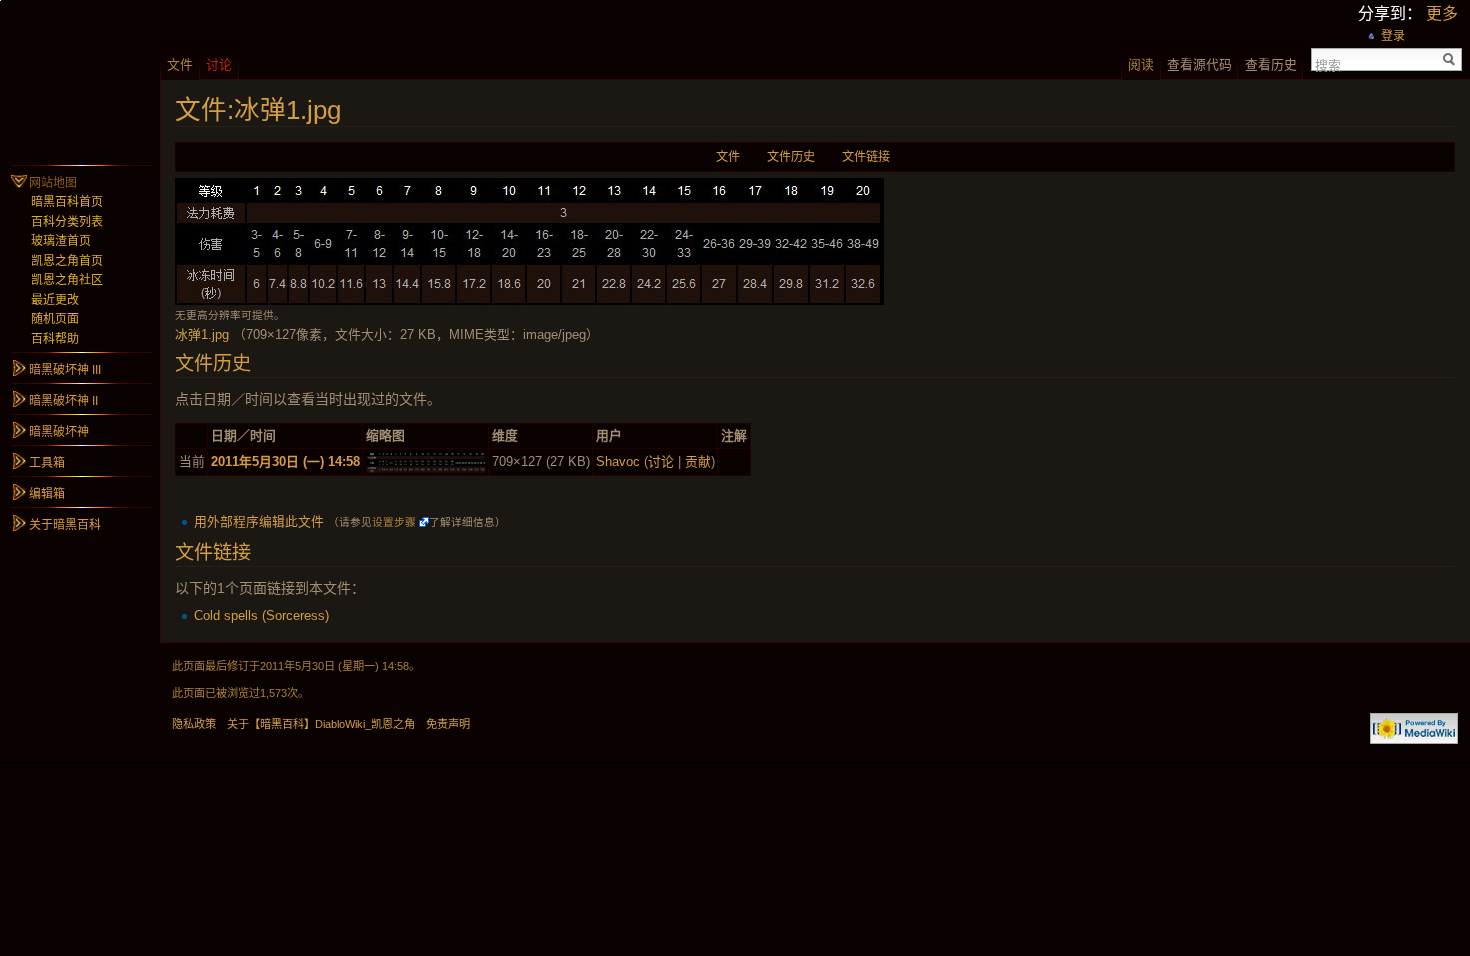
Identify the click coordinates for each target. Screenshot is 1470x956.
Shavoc (618, 461)
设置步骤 (394, 522)
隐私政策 (194, 724)
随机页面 (55, 319)
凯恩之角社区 (67, 280)
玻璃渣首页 (61, 241)
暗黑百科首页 (67, 202)
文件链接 (866, 157)
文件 (728, 157)
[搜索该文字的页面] (1449, 59)
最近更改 (55, 300)
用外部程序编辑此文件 (259, 521)
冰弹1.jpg (202, 334)
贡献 (698, 461)
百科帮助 (55, 339)
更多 (1442, 13)
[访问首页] (80, 80)
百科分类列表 (67, 222)
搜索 (1328, 64)
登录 (1393, 36)
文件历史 (791, 157)
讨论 (661, 461)
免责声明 (448, 724)
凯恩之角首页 (67, 261)
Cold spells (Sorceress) (261, 615)
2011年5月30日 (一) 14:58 (285, 461)
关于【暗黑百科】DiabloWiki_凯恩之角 (321, 724)
